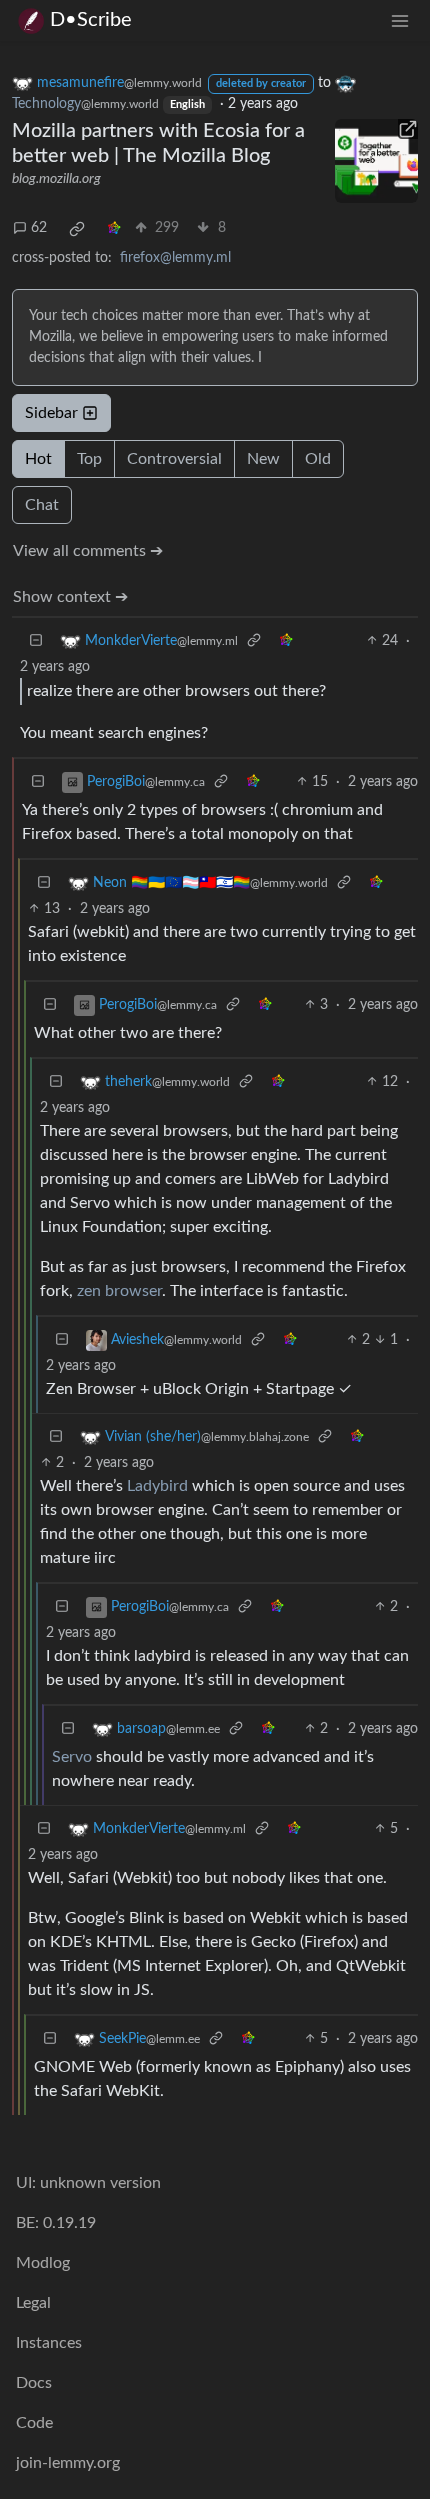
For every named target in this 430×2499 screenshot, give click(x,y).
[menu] (400, 20)
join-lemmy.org (68, 2463)
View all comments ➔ (88, 551)
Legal (33, 2303)
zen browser (119, 1291)
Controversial (174, 459)
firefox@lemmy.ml (175, 258)
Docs (34, 2383)
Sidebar (51, 413)
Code (34, 2423)
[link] (77, 229)
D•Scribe (91, 20)
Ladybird (157, 1486)
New (263, 459)
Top (89, 459)
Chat (42, 505)
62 (39, 228)
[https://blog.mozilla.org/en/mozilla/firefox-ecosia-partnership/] (377, 161)
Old (318, 459)
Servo (72, 1757)
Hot (38, 459)
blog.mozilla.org (56, 179)
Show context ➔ (70, 597)
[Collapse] (36, 641)
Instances (49, 2343)
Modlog (43, 2263)
